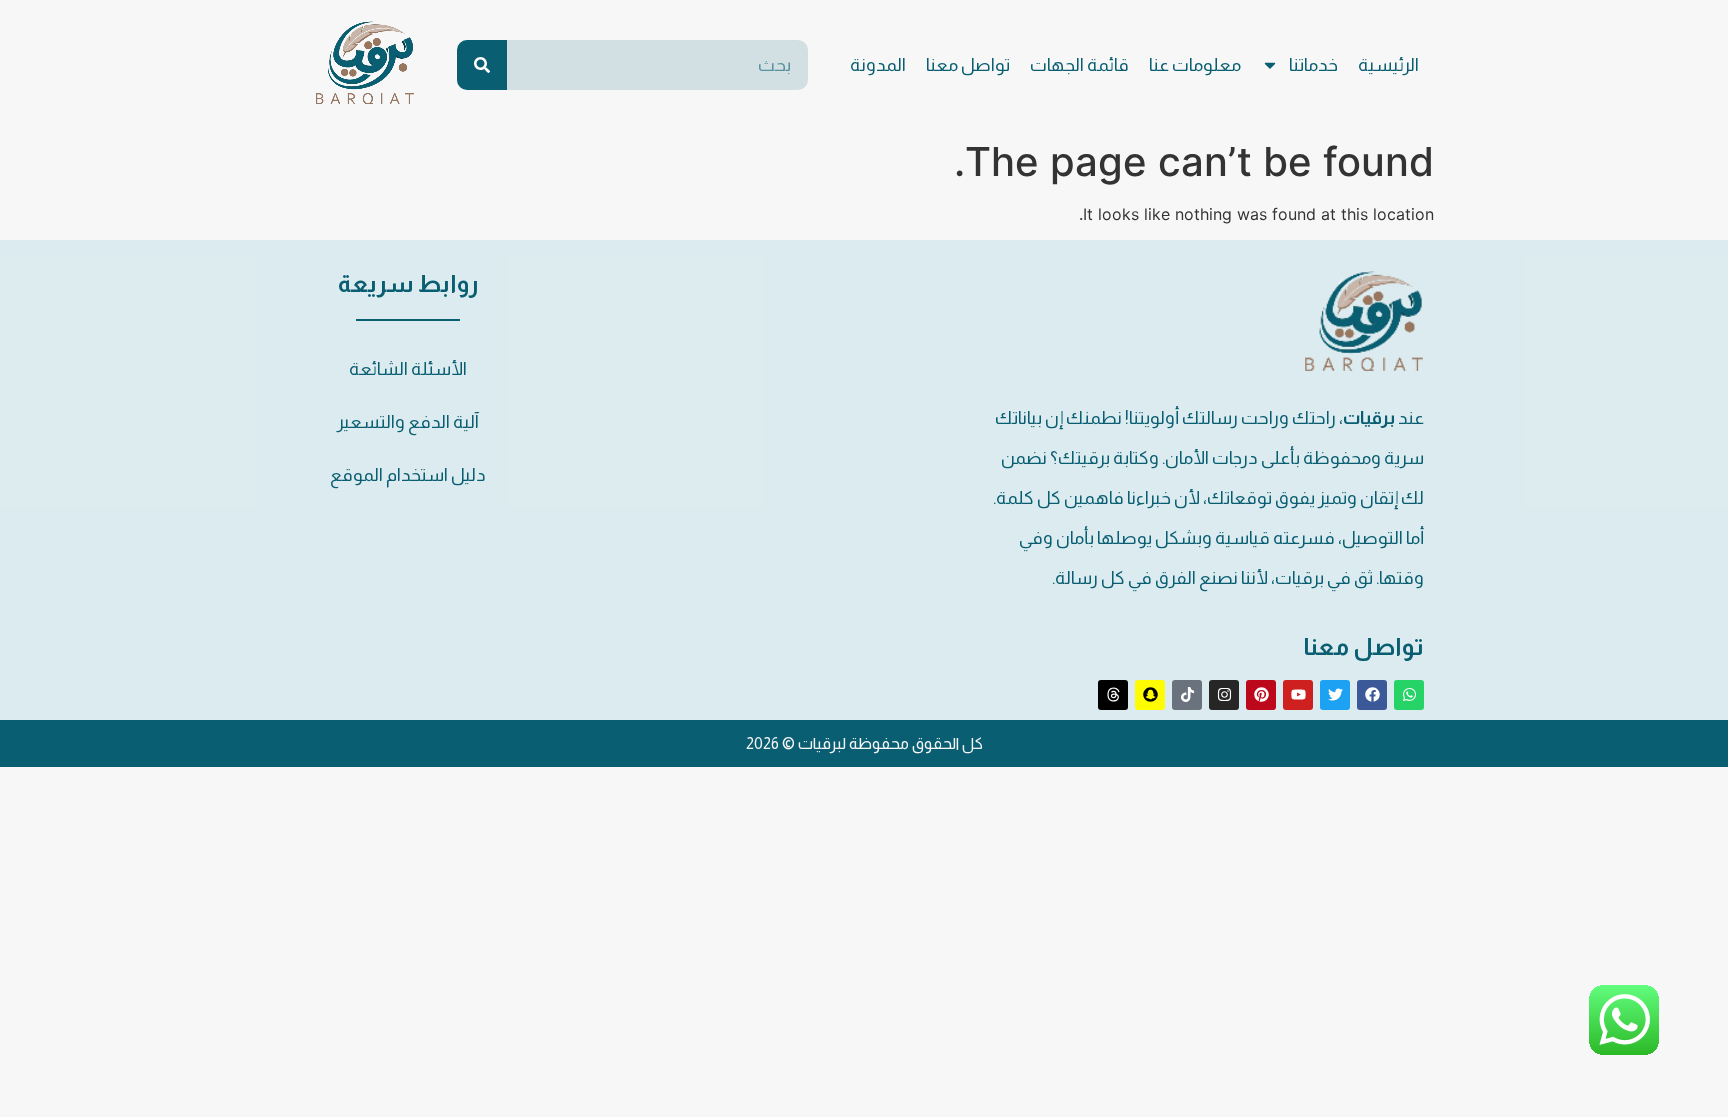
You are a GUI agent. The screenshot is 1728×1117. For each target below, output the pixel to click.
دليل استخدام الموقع (408, 475)
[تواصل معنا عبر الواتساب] (1624, 1049)
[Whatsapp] (1409, 695)
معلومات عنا (1195, 65)
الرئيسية (1388, 65)
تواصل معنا (968, 65)
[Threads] (1113, 695)
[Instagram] (1224, 695)
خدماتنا (1313, 65)
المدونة (878, 65)
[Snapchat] (1150, 695)
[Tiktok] (1187, 695)
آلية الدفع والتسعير (408, 422)
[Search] (482, 65)
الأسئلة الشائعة (408, 369)
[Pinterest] (1261, 695)
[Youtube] (1298, 695)
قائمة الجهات (1079, 65)
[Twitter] (1335, 695)
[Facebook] (1372, 695)
